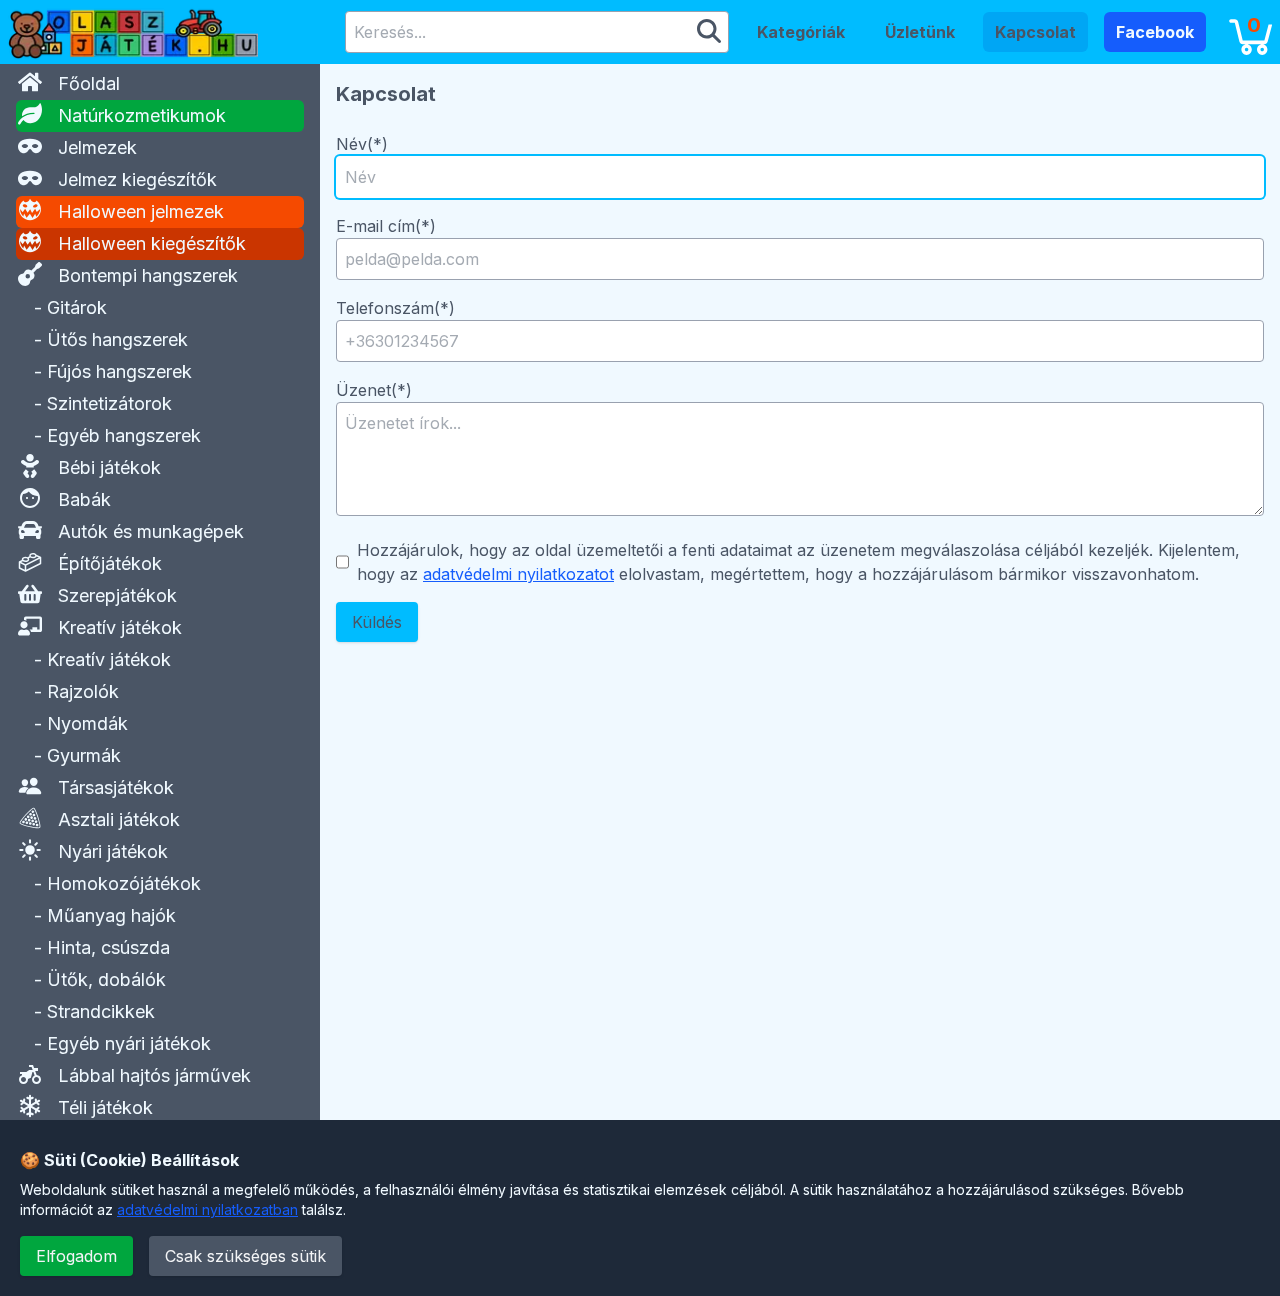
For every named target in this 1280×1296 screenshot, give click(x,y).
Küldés (377, 622)
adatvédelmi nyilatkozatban (207, 1209)
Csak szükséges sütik (245, 1256)
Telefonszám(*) (395, 308)
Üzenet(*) (374, 390)
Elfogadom (76, 1256)
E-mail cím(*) (386, 226)
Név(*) (362, 144)
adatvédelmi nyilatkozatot (518, 574)
